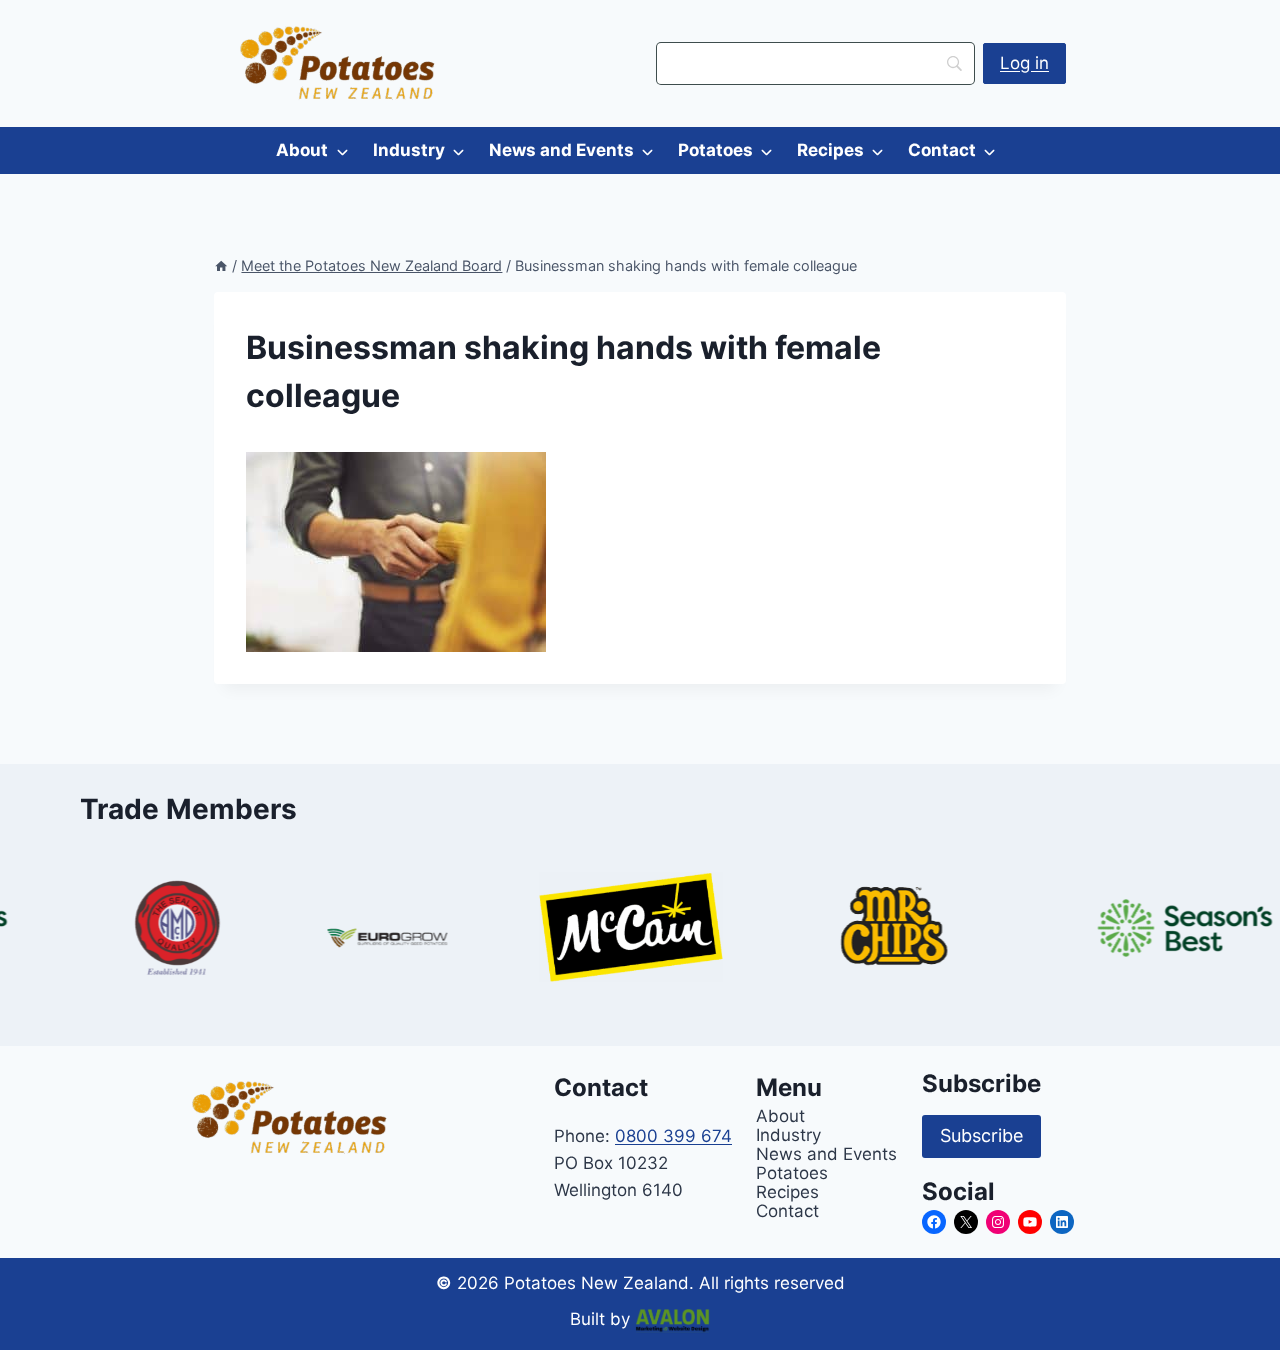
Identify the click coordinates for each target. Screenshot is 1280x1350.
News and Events (561, 150)
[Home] (221, 265)
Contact (942, 150)
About (302, 150)
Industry (409, 150)
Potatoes (715, 150)
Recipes (830, 150)
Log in (1024, 63)
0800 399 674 (673, 1136)
